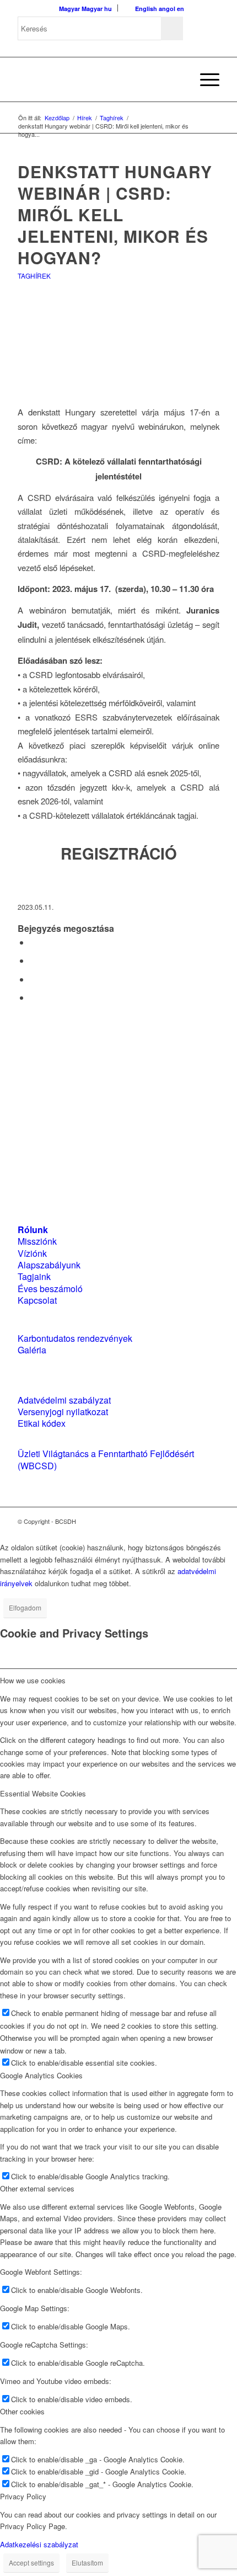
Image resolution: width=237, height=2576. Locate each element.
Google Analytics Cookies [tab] (41, 2075)
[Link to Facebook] (178, 1521)
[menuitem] (178, 79)
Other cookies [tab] (22, 2411)
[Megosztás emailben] (33, 997)
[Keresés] (178, 79)
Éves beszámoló (50, 1289)
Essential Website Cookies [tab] (43, 1793)
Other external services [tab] (37, 2188)
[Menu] (204, 79)
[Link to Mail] (211, 1521)
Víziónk (32, 1253)
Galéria (32, 1350)
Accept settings (31, 2562)
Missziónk (37, 1241)
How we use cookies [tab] (33, 1680)
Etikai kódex (42, 1423)
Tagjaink (34, 1276)
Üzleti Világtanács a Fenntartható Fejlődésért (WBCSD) (106, 1459)
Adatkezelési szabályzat (39, 2544)
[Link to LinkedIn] (195, 1521)
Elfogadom (25, 1607)
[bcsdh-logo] (98, 79)
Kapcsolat (37, 1300)
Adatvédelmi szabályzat (64, 1400)
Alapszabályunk (49, 1265)
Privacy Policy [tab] (23, 2496)
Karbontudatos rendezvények (75, 1338)
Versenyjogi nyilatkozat (63, 1412)
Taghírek (34, 276)
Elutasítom (87, 2562)
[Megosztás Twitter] (33, 960)
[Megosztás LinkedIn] (33, 979)
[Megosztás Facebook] (33, 942)
